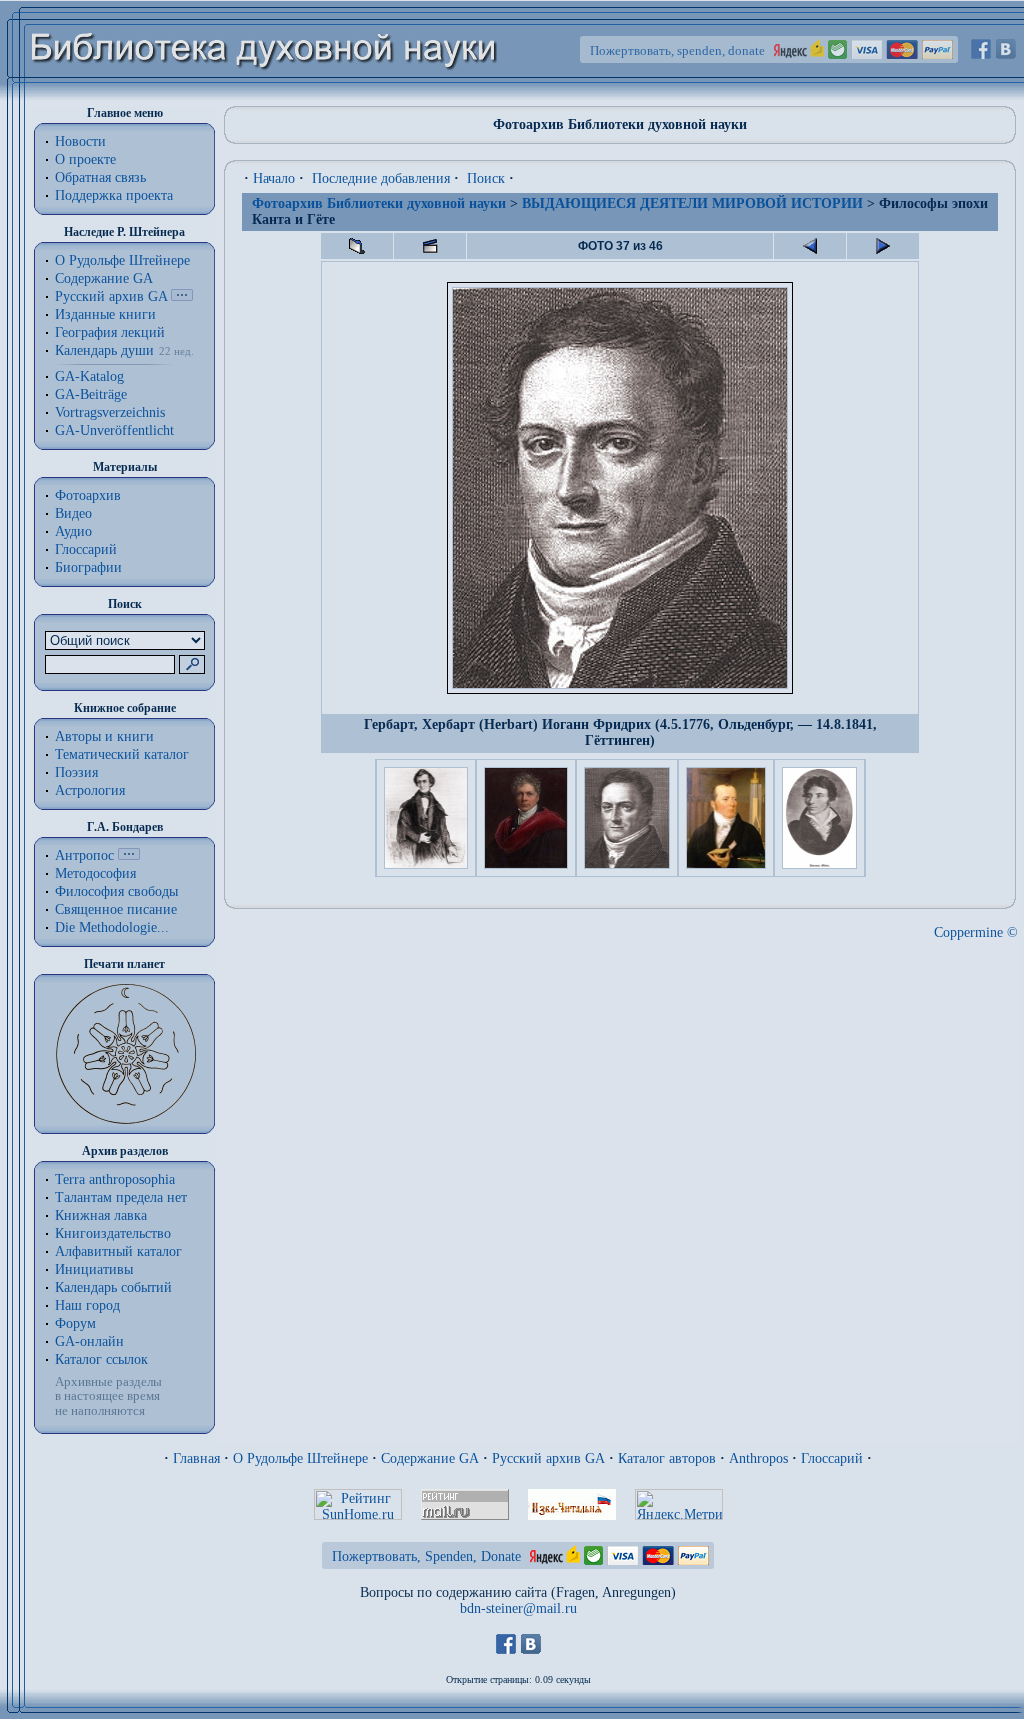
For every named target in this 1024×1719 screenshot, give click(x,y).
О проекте (85, 159)
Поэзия (76, 772)
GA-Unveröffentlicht (114, 430)
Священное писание (116, 909)
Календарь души (104, 350)
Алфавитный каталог (118, 1251)
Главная (196, 1458)
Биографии (88, 567)
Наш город (87, 1305)
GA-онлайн (89, 1341)
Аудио (73, 531)
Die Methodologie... (112, 927)
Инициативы (94, 1269)
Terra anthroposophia (115, 1179)
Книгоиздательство (113, 1233)
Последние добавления (381, 178)
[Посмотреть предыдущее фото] (810, 246)
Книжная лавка (101, 1215)
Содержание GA (104, 278)
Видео (73, 513)
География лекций (110, 332)
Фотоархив (88, 495)
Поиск (486, 178)
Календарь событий (113, 1287)
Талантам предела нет (121, 1197)
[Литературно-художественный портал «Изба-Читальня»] (572, 1515)
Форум (75, 1323)
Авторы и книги (104, 736)
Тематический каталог (122, 754)
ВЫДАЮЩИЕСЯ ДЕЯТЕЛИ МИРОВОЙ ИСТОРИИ (692, 203)
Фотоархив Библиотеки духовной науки (379, 203)
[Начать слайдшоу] (430, 246)
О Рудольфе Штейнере (300, 1458)
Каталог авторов (667, 1458)
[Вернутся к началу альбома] (357, 246)
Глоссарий (86, 549)
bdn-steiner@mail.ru (518, 1608)
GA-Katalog (89, 376)
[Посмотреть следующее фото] (883, 246)
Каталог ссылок (101, 1359)
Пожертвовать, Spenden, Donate (426, 1556)
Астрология (90, 790)
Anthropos (758, 1458)
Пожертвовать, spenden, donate (677, 50)
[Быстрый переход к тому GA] (182, 296)
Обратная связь (100, 177)
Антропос (84, 855)
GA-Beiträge (91, 394)
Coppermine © (976, 932)
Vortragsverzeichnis (110, 412)
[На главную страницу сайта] (264, 96)
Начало (274, 178)
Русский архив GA (111, 296)
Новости (80, 141)
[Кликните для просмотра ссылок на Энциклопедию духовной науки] (129, 855)
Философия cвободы (116, 891)
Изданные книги (105, 314)
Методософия (95, 873)
